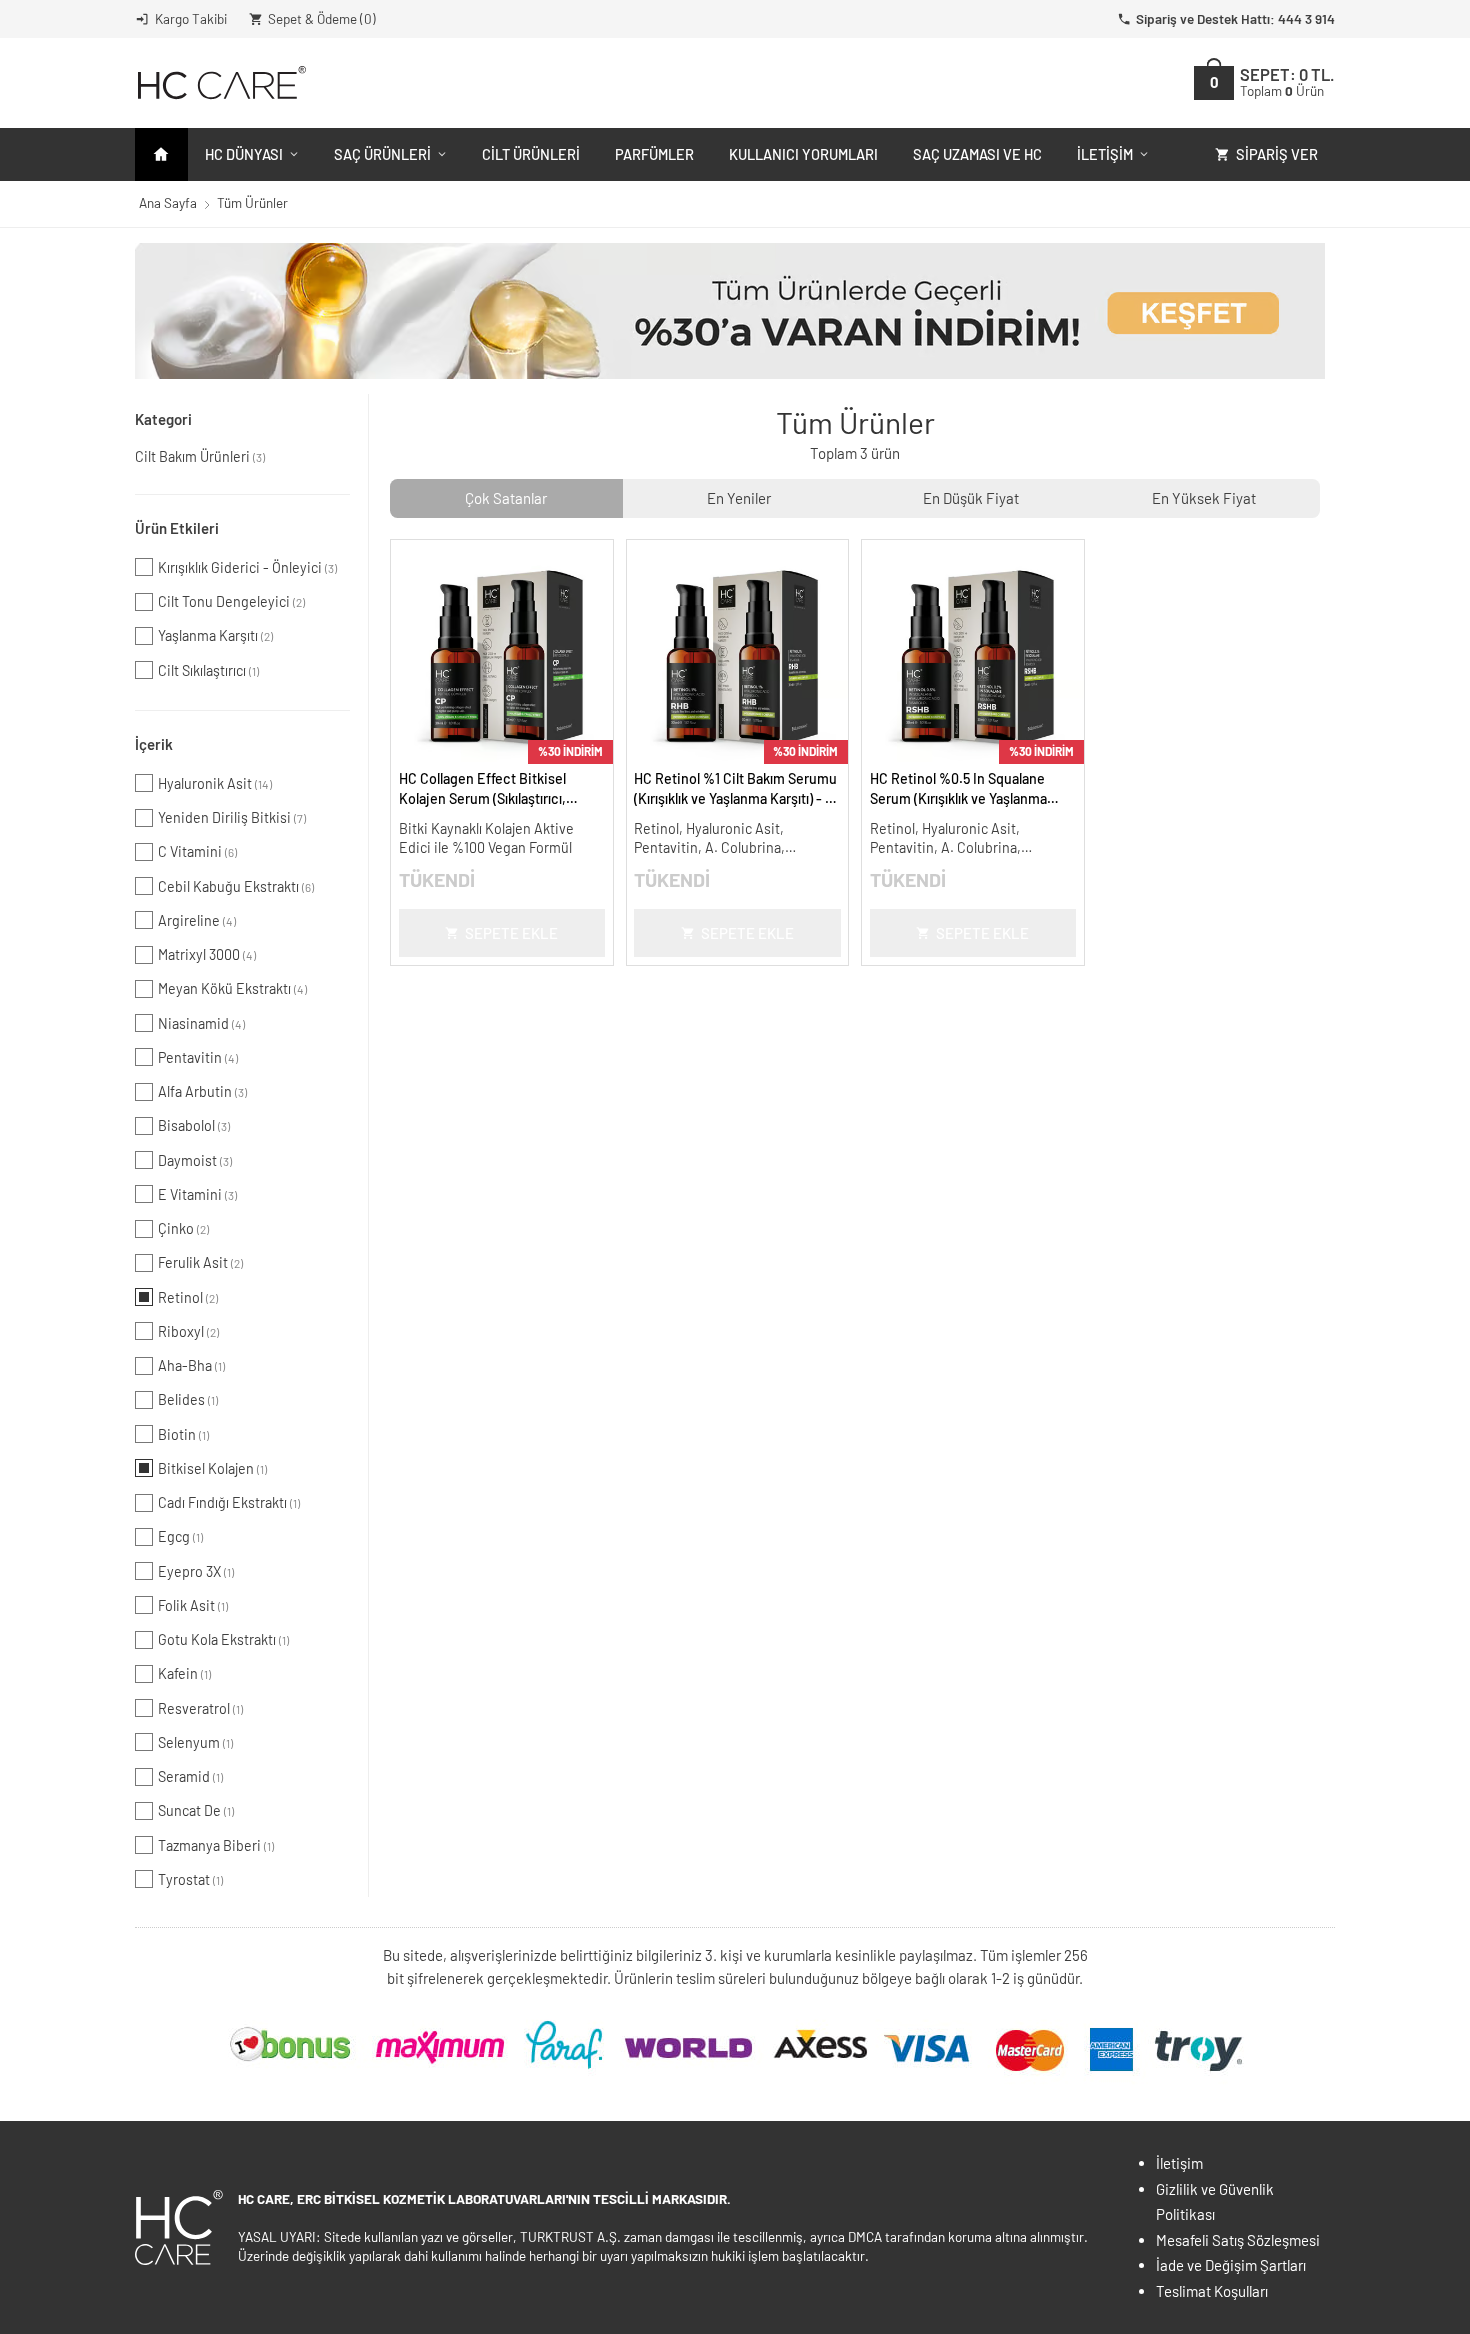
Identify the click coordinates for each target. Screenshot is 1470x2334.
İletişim (1105, 154)
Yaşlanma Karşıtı (215, 635)
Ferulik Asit (200, 1262)
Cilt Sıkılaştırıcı (208, 670)
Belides (188, 1399)
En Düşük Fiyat (971, 498)
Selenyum (195, 1742)
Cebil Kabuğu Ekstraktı (236, 886)
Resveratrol (200, 1708)
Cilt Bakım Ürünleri (200, 456)
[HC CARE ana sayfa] (220, 82)
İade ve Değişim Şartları (1231, 2265)
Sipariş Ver (1277, 154)
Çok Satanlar (506, 498)
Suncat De (196, 1810)
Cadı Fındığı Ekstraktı (229, 1502)
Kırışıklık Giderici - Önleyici (247, 567)
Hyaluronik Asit (215, 783)
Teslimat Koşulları (1212, 2291)
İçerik (154, 744)
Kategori (163, 419)
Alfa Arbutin (202, 1091)
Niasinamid (201, 1023)
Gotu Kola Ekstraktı (223, 1639)
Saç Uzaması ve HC (977, 154)
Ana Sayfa (168, 202)
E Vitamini (197, 1194)
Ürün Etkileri (177, 528)
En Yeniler (739, 498)
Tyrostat (190, 1879)
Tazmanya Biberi (216, 1845)
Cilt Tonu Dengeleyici (231, 601)
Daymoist (195, 1160)
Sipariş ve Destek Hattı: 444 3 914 (1235, 18)
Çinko (183, 1228)
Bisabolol (194, 1125)
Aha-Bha (191, 1365)
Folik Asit (193, 1605)
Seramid (190, 1776)
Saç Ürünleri (382, 154)
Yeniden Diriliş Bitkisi (232, 817)
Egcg (180, 1536)
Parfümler (654, 154)
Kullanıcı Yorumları (803, 154)
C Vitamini (197, 851)
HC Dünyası (244, 154)
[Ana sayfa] (161, 154)
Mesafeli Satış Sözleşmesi (1238, 2240)
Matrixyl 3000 (207, 954)
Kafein (184, 1673)
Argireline (197, 920)
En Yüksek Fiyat (1204, 498)
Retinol (188, 1297)
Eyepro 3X (196, 1571)
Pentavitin (198, 1057)
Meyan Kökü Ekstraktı (232, 988)
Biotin (183, 1434)
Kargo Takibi (191, 18)
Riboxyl (188, 1331)
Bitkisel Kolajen (212, 1468)
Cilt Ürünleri (531, 154)
